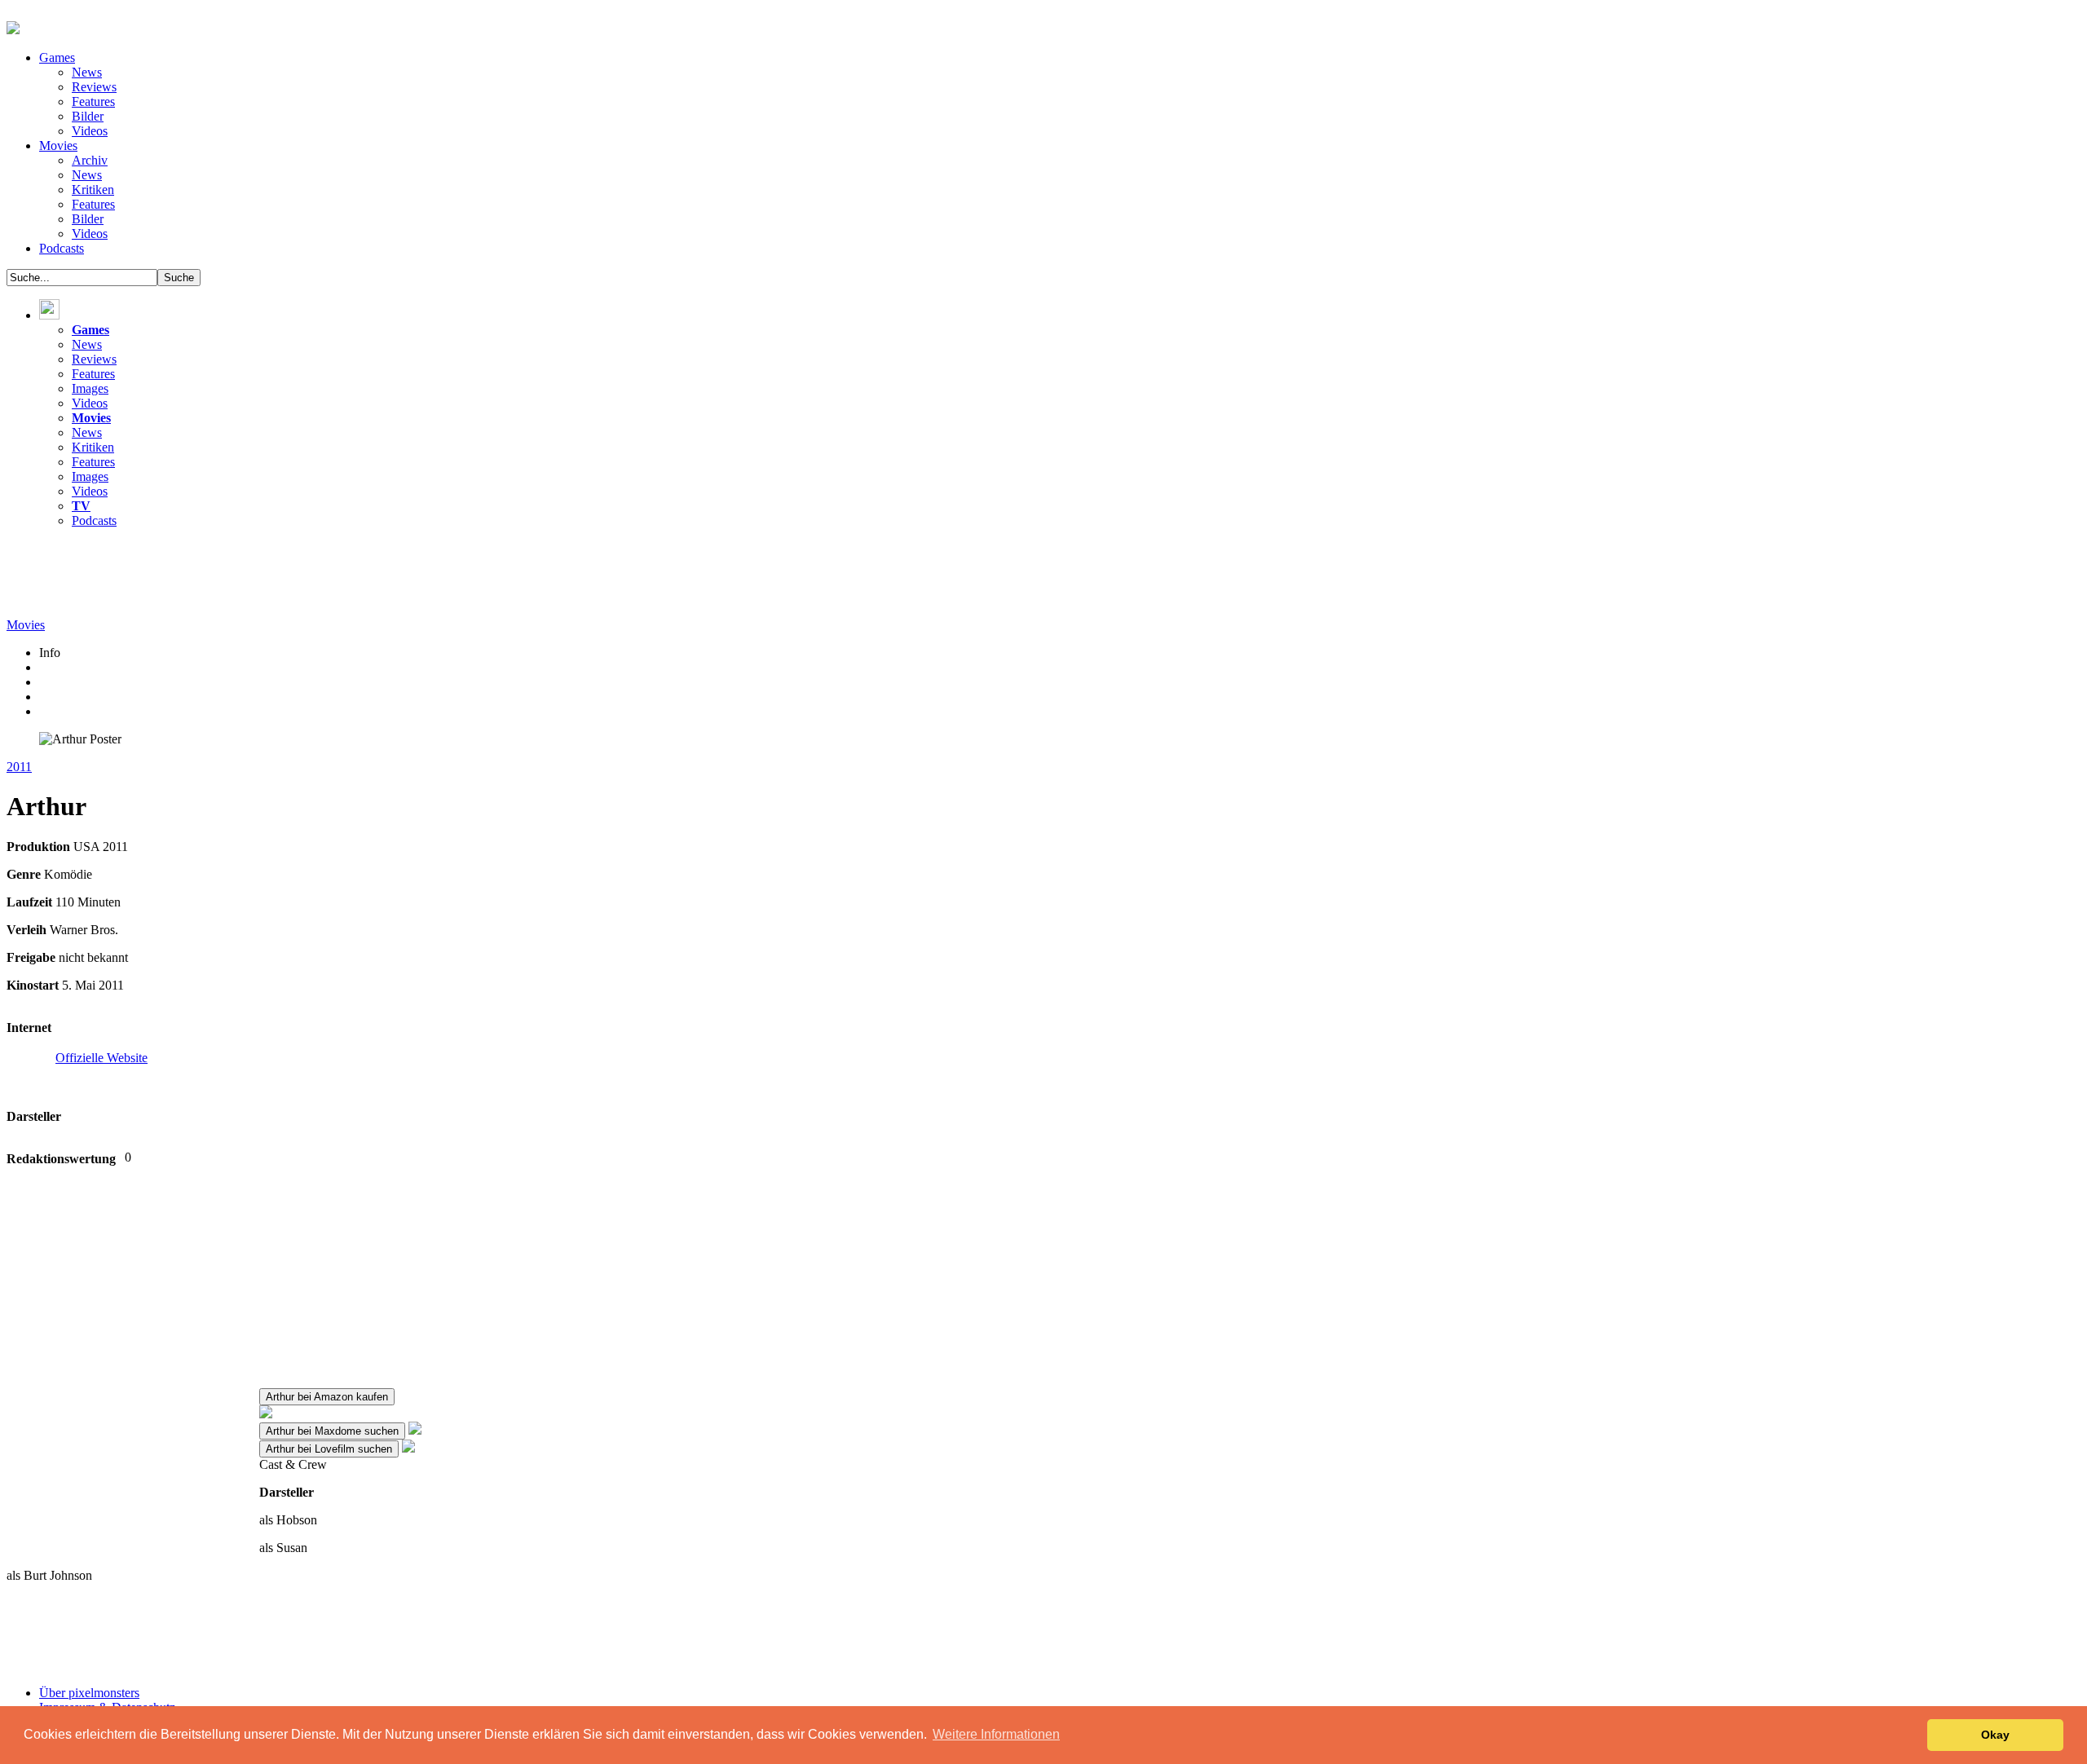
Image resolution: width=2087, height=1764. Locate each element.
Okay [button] (1995, 1735)
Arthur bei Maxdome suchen (332, 1431)
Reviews (94, 87)
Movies (58, 146)
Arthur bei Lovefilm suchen (329, 1449)
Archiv (90, 160)
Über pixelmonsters (89, 1693)
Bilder (88, 116)
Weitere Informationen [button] (996, 1734)
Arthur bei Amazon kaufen (327, 1397)
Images (90, 388)
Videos (90, 131)
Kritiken (93, 190)
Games (57, 57)
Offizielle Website (101, 1058)
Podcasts (62, 248)
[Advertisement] (303, 578)
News (87, 72)
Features (93, 101)
